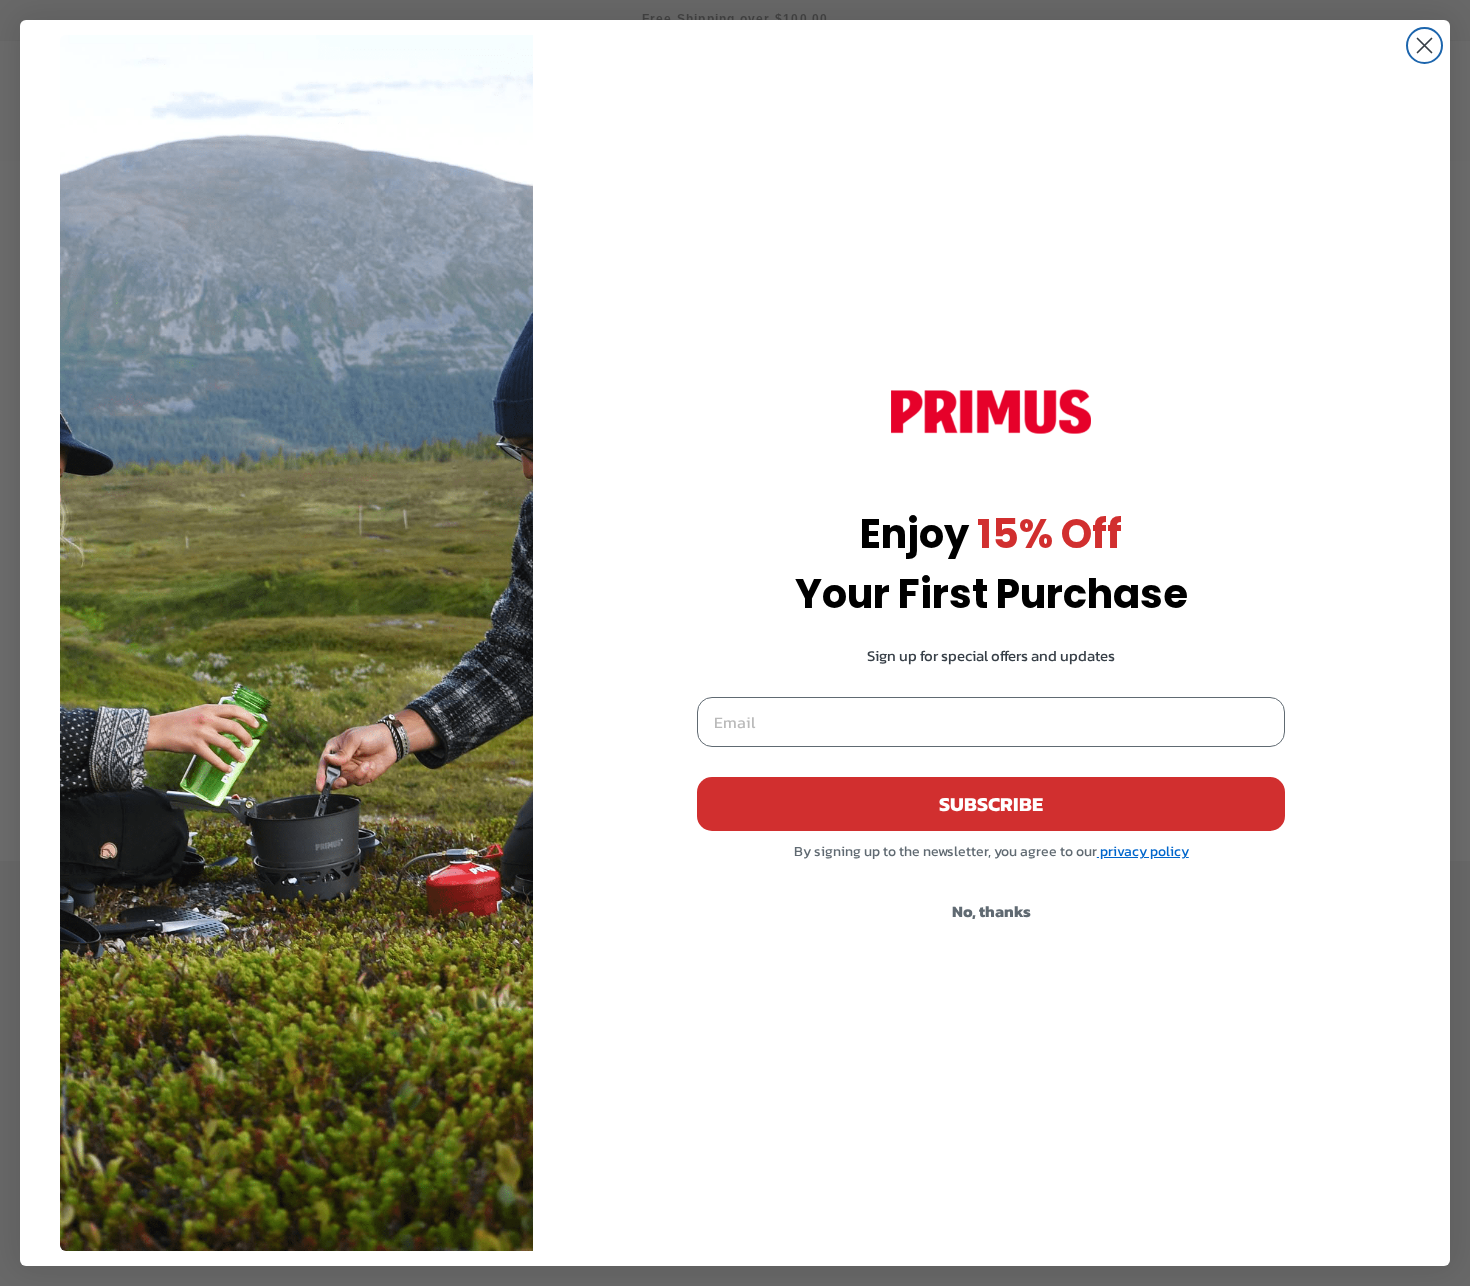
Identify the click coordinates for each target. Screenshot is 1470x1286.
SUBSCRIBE (991, 804)
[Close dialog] (1424, 45)
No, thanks (991, 911)
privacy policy (1143, 851)
